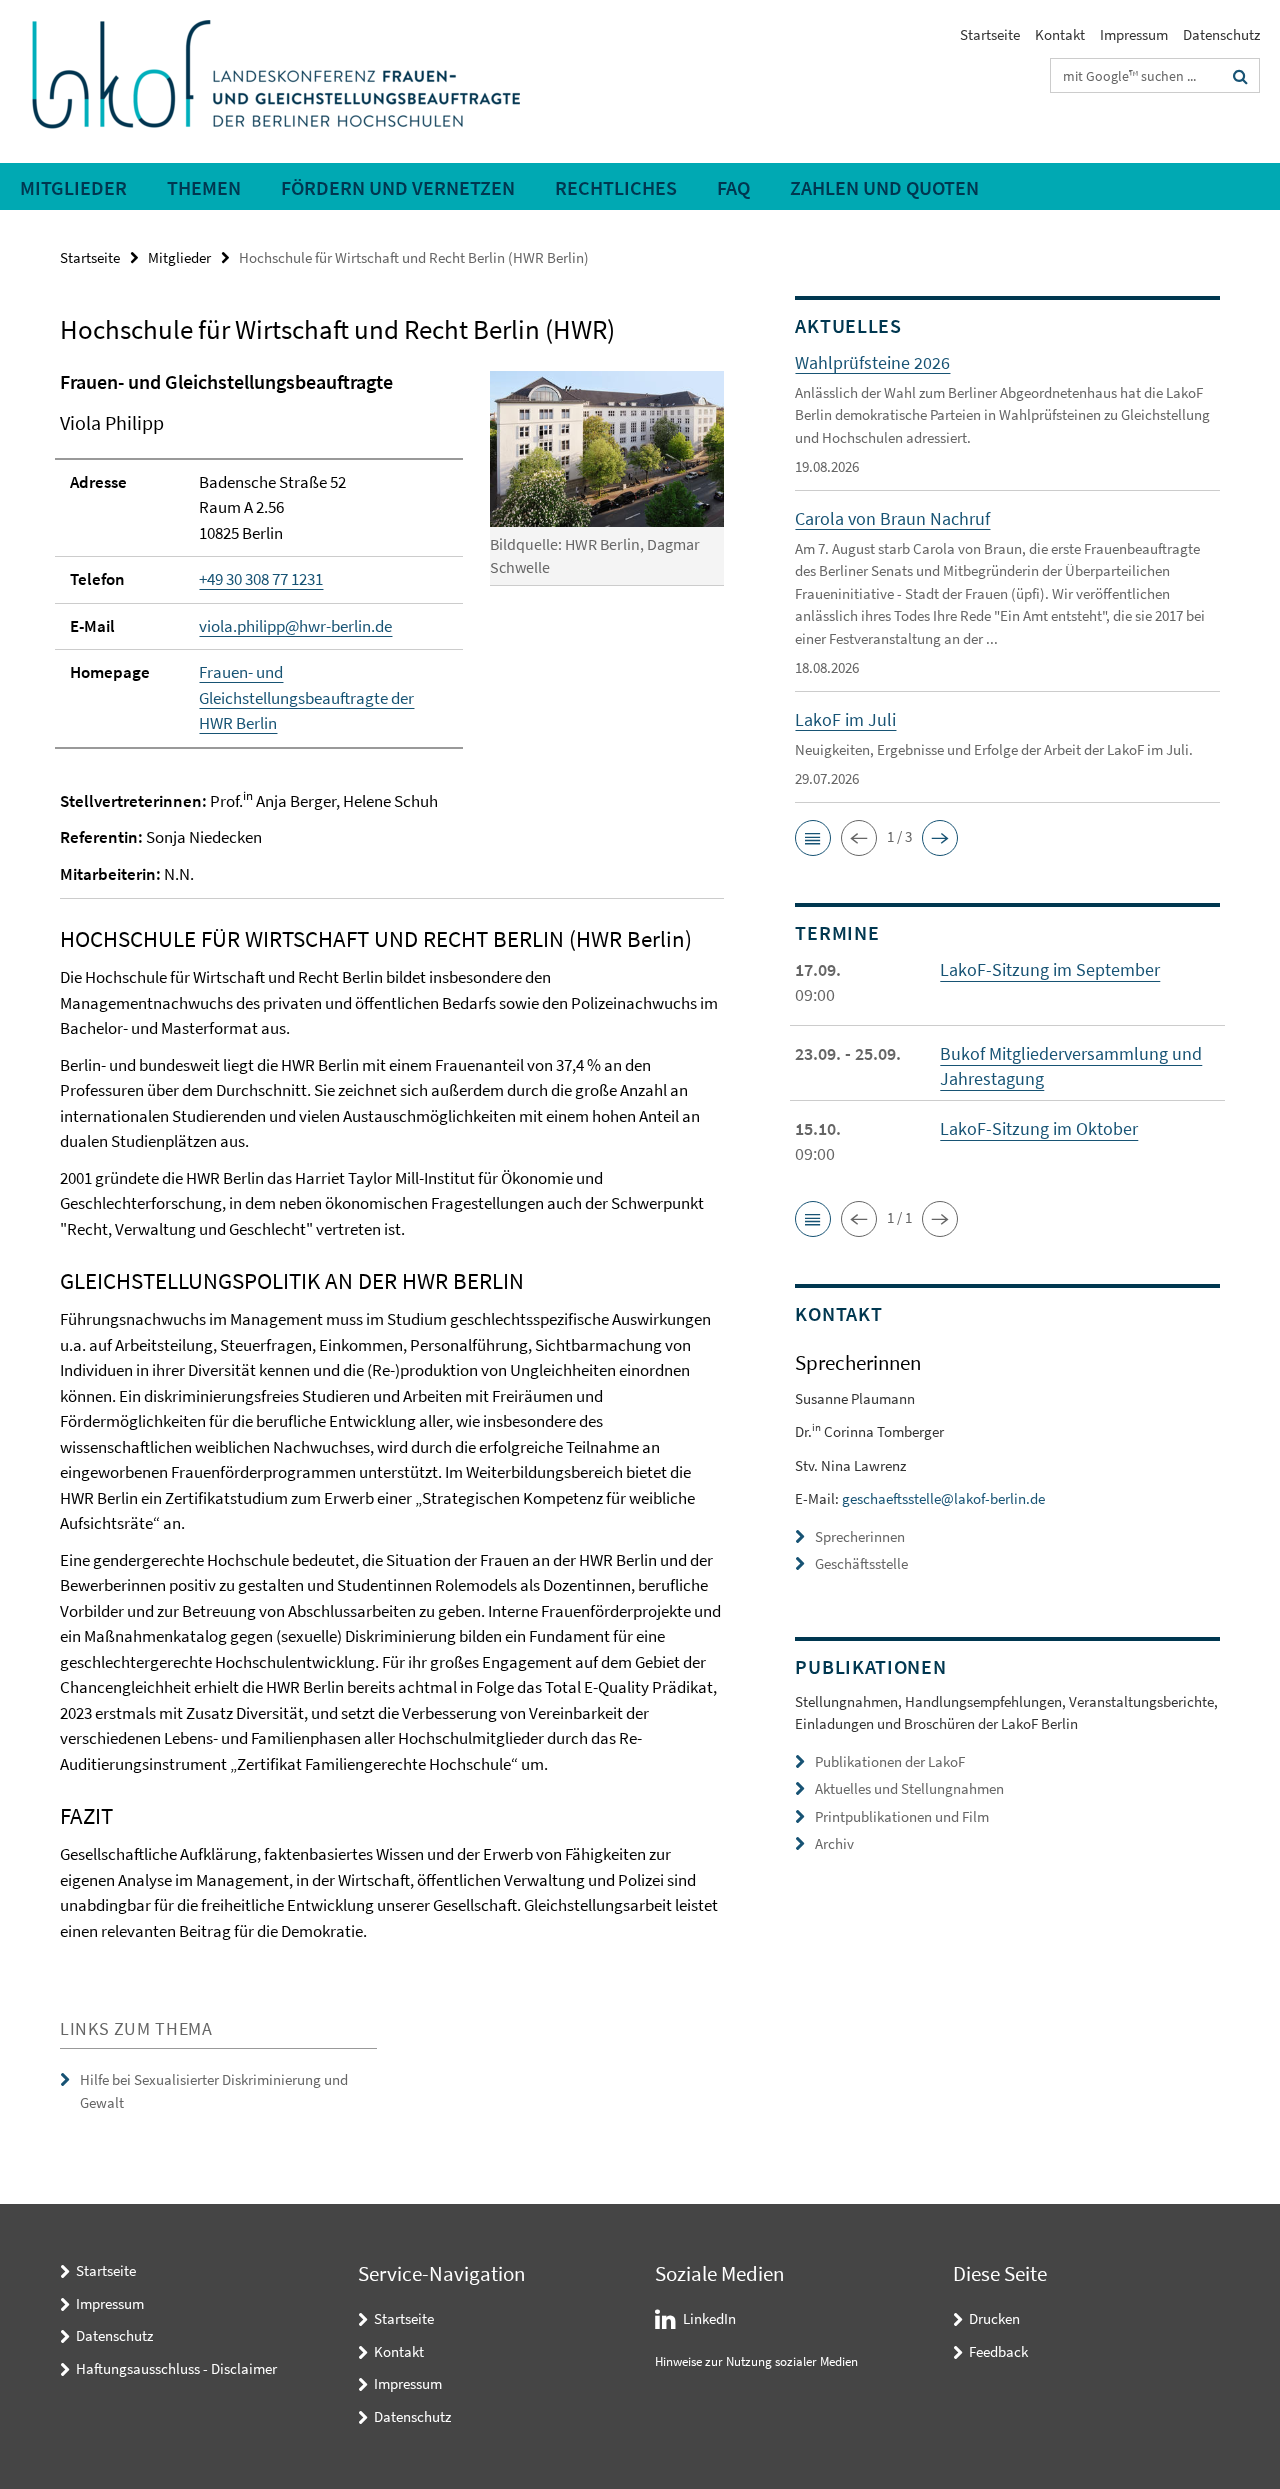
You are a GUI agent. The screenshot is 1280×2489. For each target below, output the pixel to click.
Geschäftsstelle (861, 1563)
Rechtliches (616, 187)
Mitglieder (73, 187)
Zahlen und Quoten (884, 187)
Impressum (1134, 34)
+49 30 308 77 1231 (261, 579)
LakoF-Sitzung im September (1050, 969)
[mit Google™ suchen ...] (1240, 76)
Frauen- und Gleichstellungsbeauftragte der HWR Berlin (306, 697)
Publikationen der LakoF (890, 1761)
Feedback (998, 2351)
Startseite (990, 34)
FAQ (733, 187)
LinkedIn (709, 2318)
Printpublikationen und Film (902, 1816)
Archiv (834, 1843)
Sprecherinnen (860, 1536)
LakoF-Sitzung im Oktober (1039, 1128)
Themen (204, 187)
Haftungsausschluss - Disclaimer (176, 2368)
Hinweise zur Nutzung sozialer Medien (756, 2361)
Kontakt (1060, 34)
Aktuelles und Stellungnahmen (909, 1788)
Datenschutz (1221, 34)
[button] (813, 838)
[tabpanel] (392, 1156)
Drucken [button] (994, 2318)
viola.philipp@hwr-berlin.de (295, 626)
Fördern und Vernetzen (398, 187)
